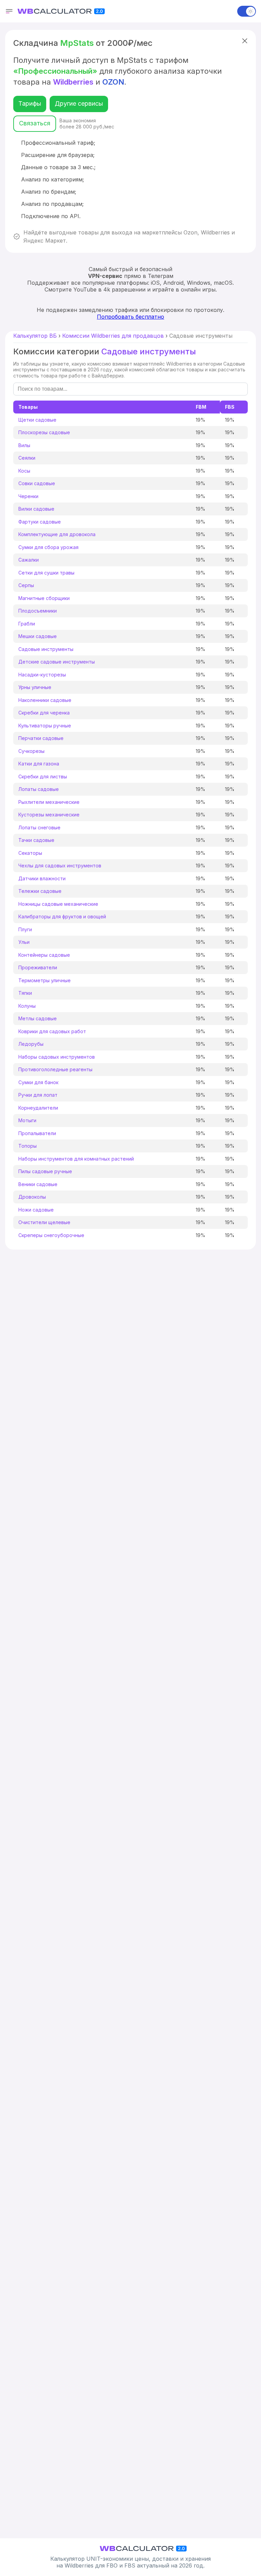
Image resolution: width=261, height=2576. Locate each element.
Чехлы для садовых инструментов (60, 866)
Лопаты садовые (39, 789)
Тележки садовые (40, 891)
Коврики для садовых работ (52, 1031)
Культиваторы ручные (45, 726)
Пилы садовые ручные (45, 1171)
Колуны (27, 1006)
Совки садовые (37, 483)
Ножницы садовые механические (58, 904)
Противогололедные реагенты (55, 1069)
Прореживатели (38, 967)
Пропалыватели (37, 1133)
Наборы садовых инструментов (57, 1057)
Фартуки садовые (40, 522)
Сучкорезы (31, 751)
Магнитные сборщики (44, 598)
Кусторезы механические (49, 815)
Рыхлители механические (49, 802)
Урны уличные (35, 687)
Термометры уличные (45, 980)
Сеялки (27, 458)
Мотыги (27, 1120)
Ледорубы (31, 1044)
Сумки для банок (38, 1082)
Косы (24, 471)
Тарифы (30, 103)
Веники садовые (38, 1184)
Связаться (35, 123)
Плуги (25, 929)
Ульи (24, 942)
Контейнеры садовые (44, 955)
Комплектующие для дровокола (57, 534)
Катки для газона (39, 764)
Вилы (24, 445)
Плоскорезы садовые (44, 432)
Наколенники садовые (45, 700)
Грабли (27, 624)
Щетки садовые (37, 420)
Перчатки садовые (41, 738)
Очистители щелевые (44, 1222)
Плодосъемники (38, 611)
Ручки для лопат (38, 1095)
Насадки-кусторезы (42, 675)
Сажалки (29, 560)
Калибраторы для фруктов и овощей (62, 916)
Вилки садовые (36, 509)
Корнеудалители (38, 1108)
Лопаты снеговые (39, 827)
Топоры (28, 1146)
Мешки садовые (38, 636)
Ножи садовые (36, 1210)
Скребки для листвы (43, 777)
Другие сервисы (79, 103)
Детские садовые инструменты (57, 662)
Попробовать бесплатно (130, 317)
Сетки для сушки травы (46, 573)
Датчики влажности (42, 878)
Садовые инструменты (46, 649)
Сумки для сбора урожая (48, 547)
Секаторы (30, 853)
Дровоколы (32, 1197)
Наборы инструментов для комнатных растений (76, 1159)
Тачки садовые (36, 840)
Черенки (28, 496)
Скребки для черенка (44, 713)
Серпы (26, 585)
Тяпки (25, 993)
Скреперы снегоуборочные (51, 1235)
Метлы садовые (38, 1018)
